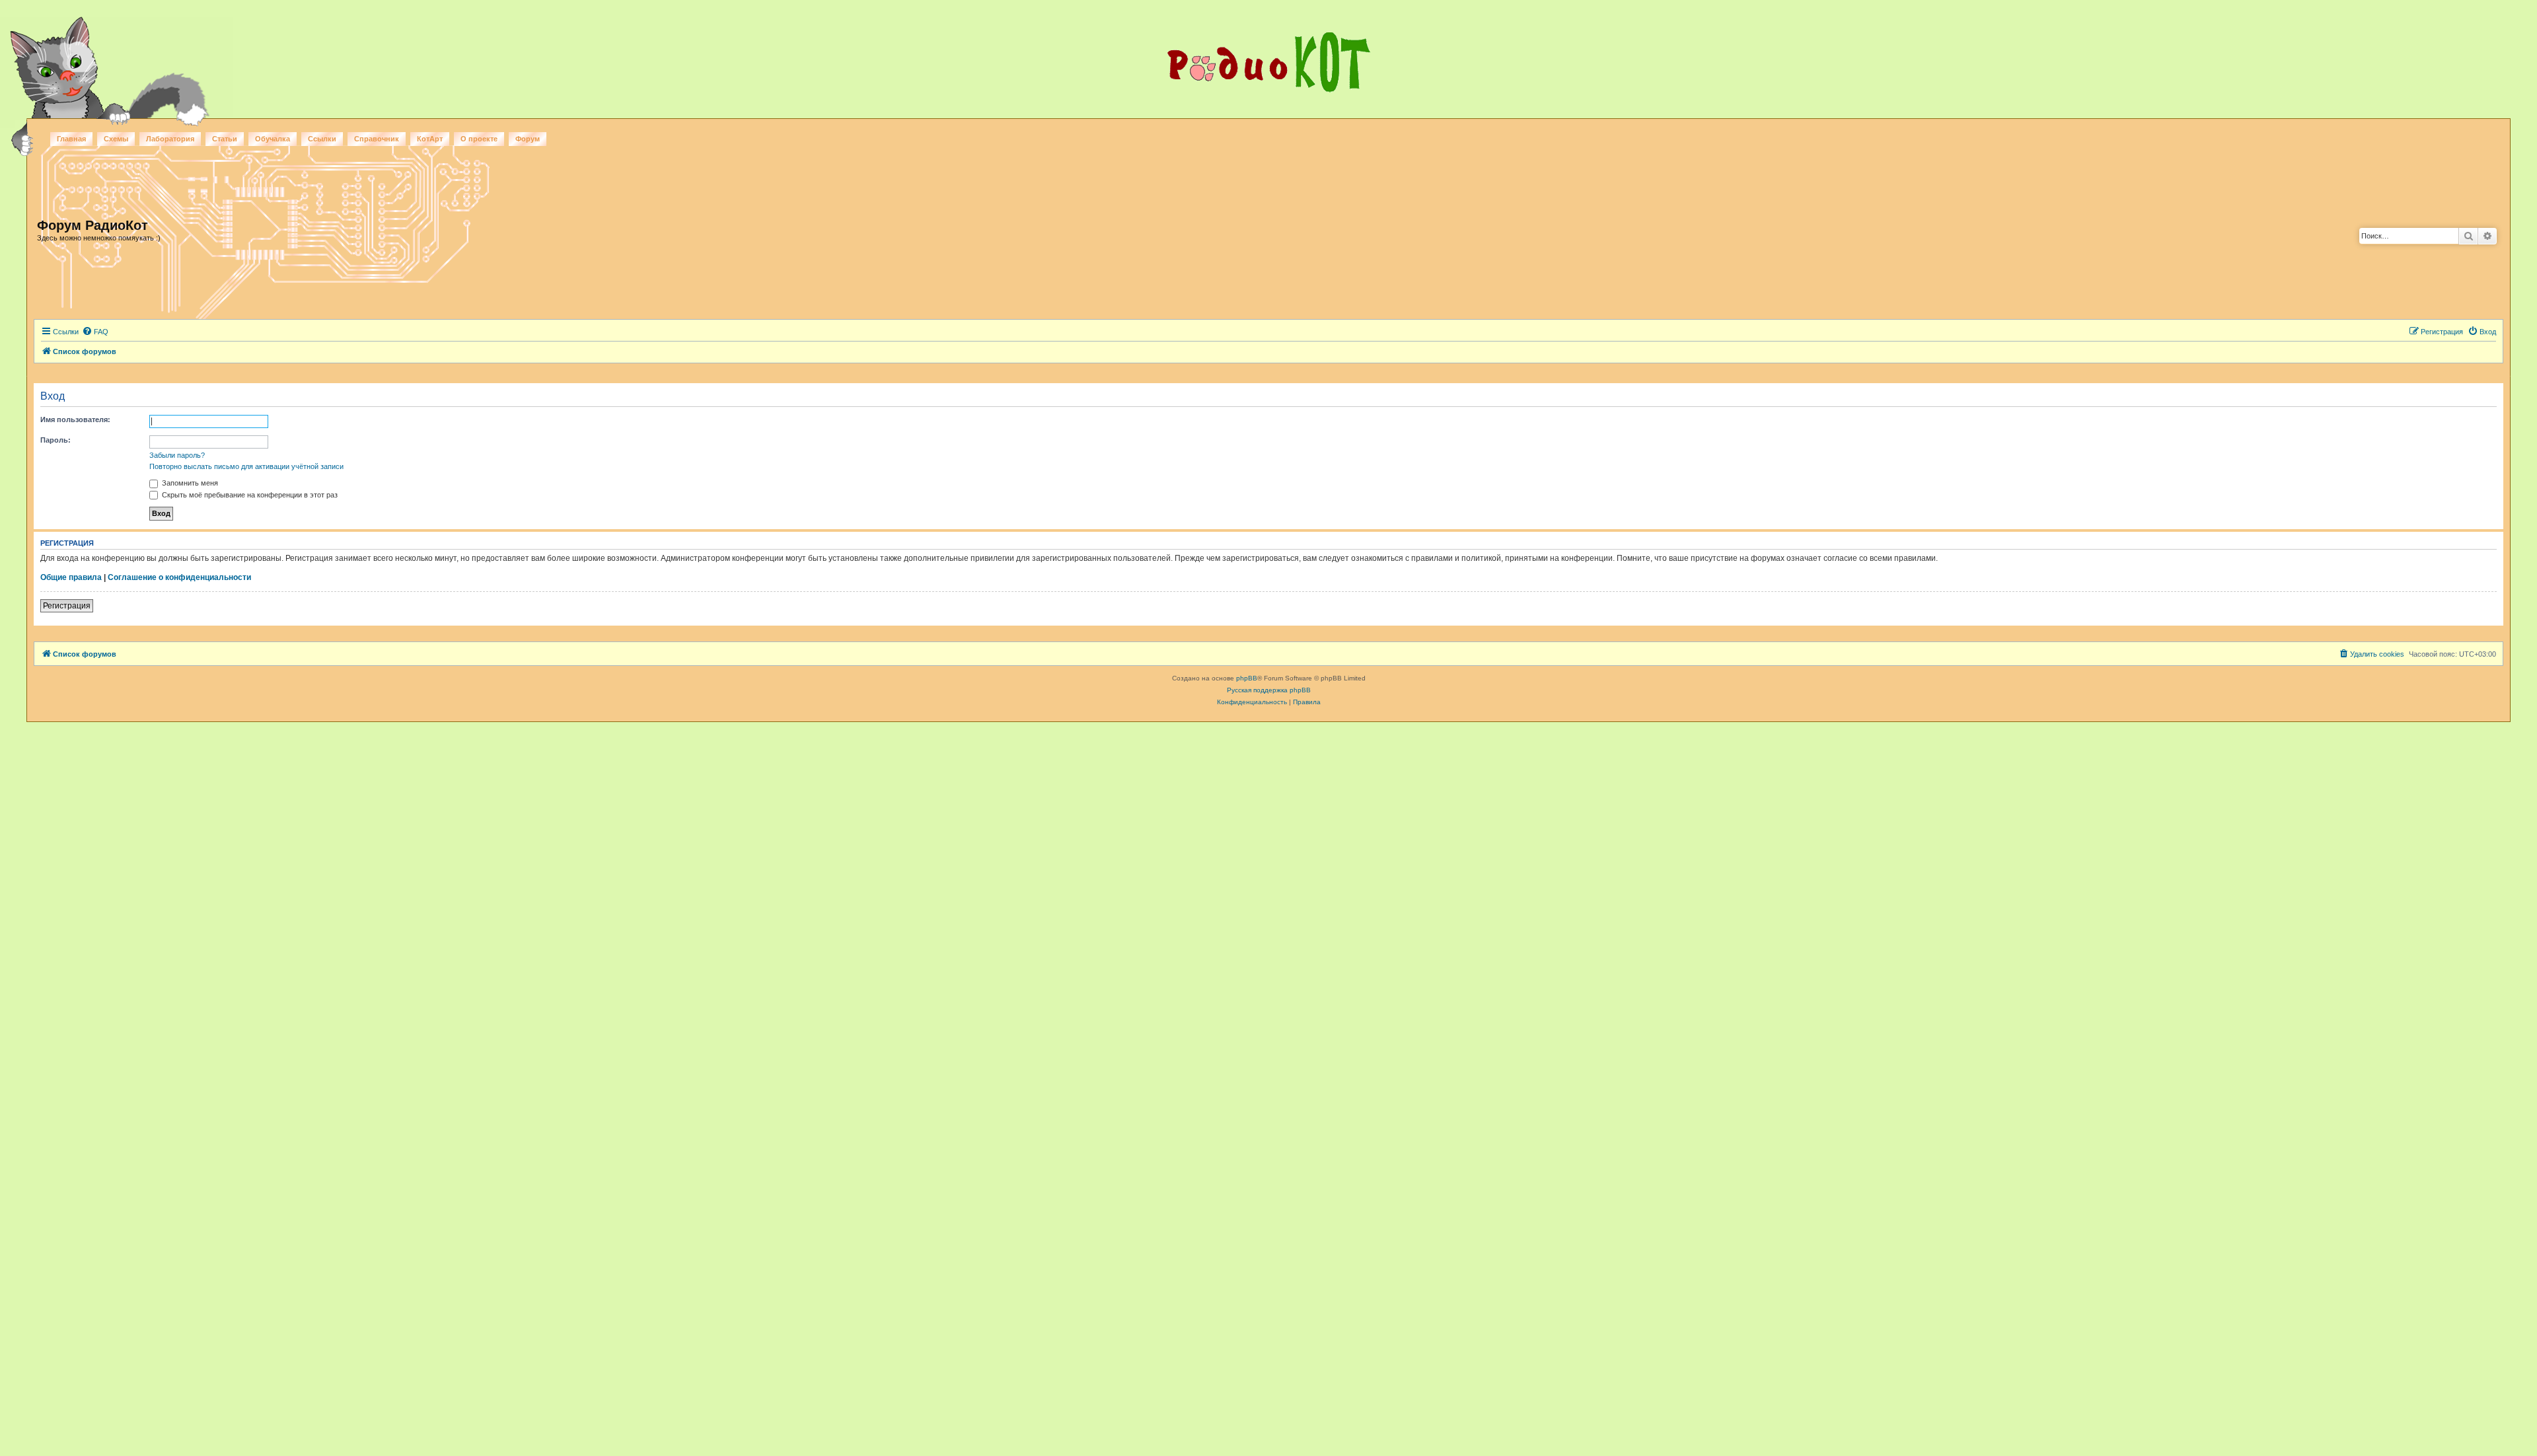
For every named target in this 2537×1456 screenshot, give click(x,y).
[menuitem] (95, 332)
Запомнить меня (189, 483)
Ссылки (322, 139)
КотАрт (430, 139)
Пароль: (55, 440)
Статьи (225, 139)
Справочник (377, 139)
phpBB (1247, 678)
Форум (528, 139)
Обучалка (273, 139)
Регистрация (67, 606)
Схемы (116, 139)
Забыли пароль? (177, 455)
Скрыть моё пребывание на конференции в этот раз (249, 495)
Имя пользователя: (75, 419)
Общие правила (71, 577)
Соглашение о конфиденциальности (179, 577)
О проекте (479, 139)
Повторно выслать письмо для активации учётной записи (246, 466)
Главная (71, 139)
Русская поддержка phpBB (1269, 690)
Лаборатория (170, 139)
